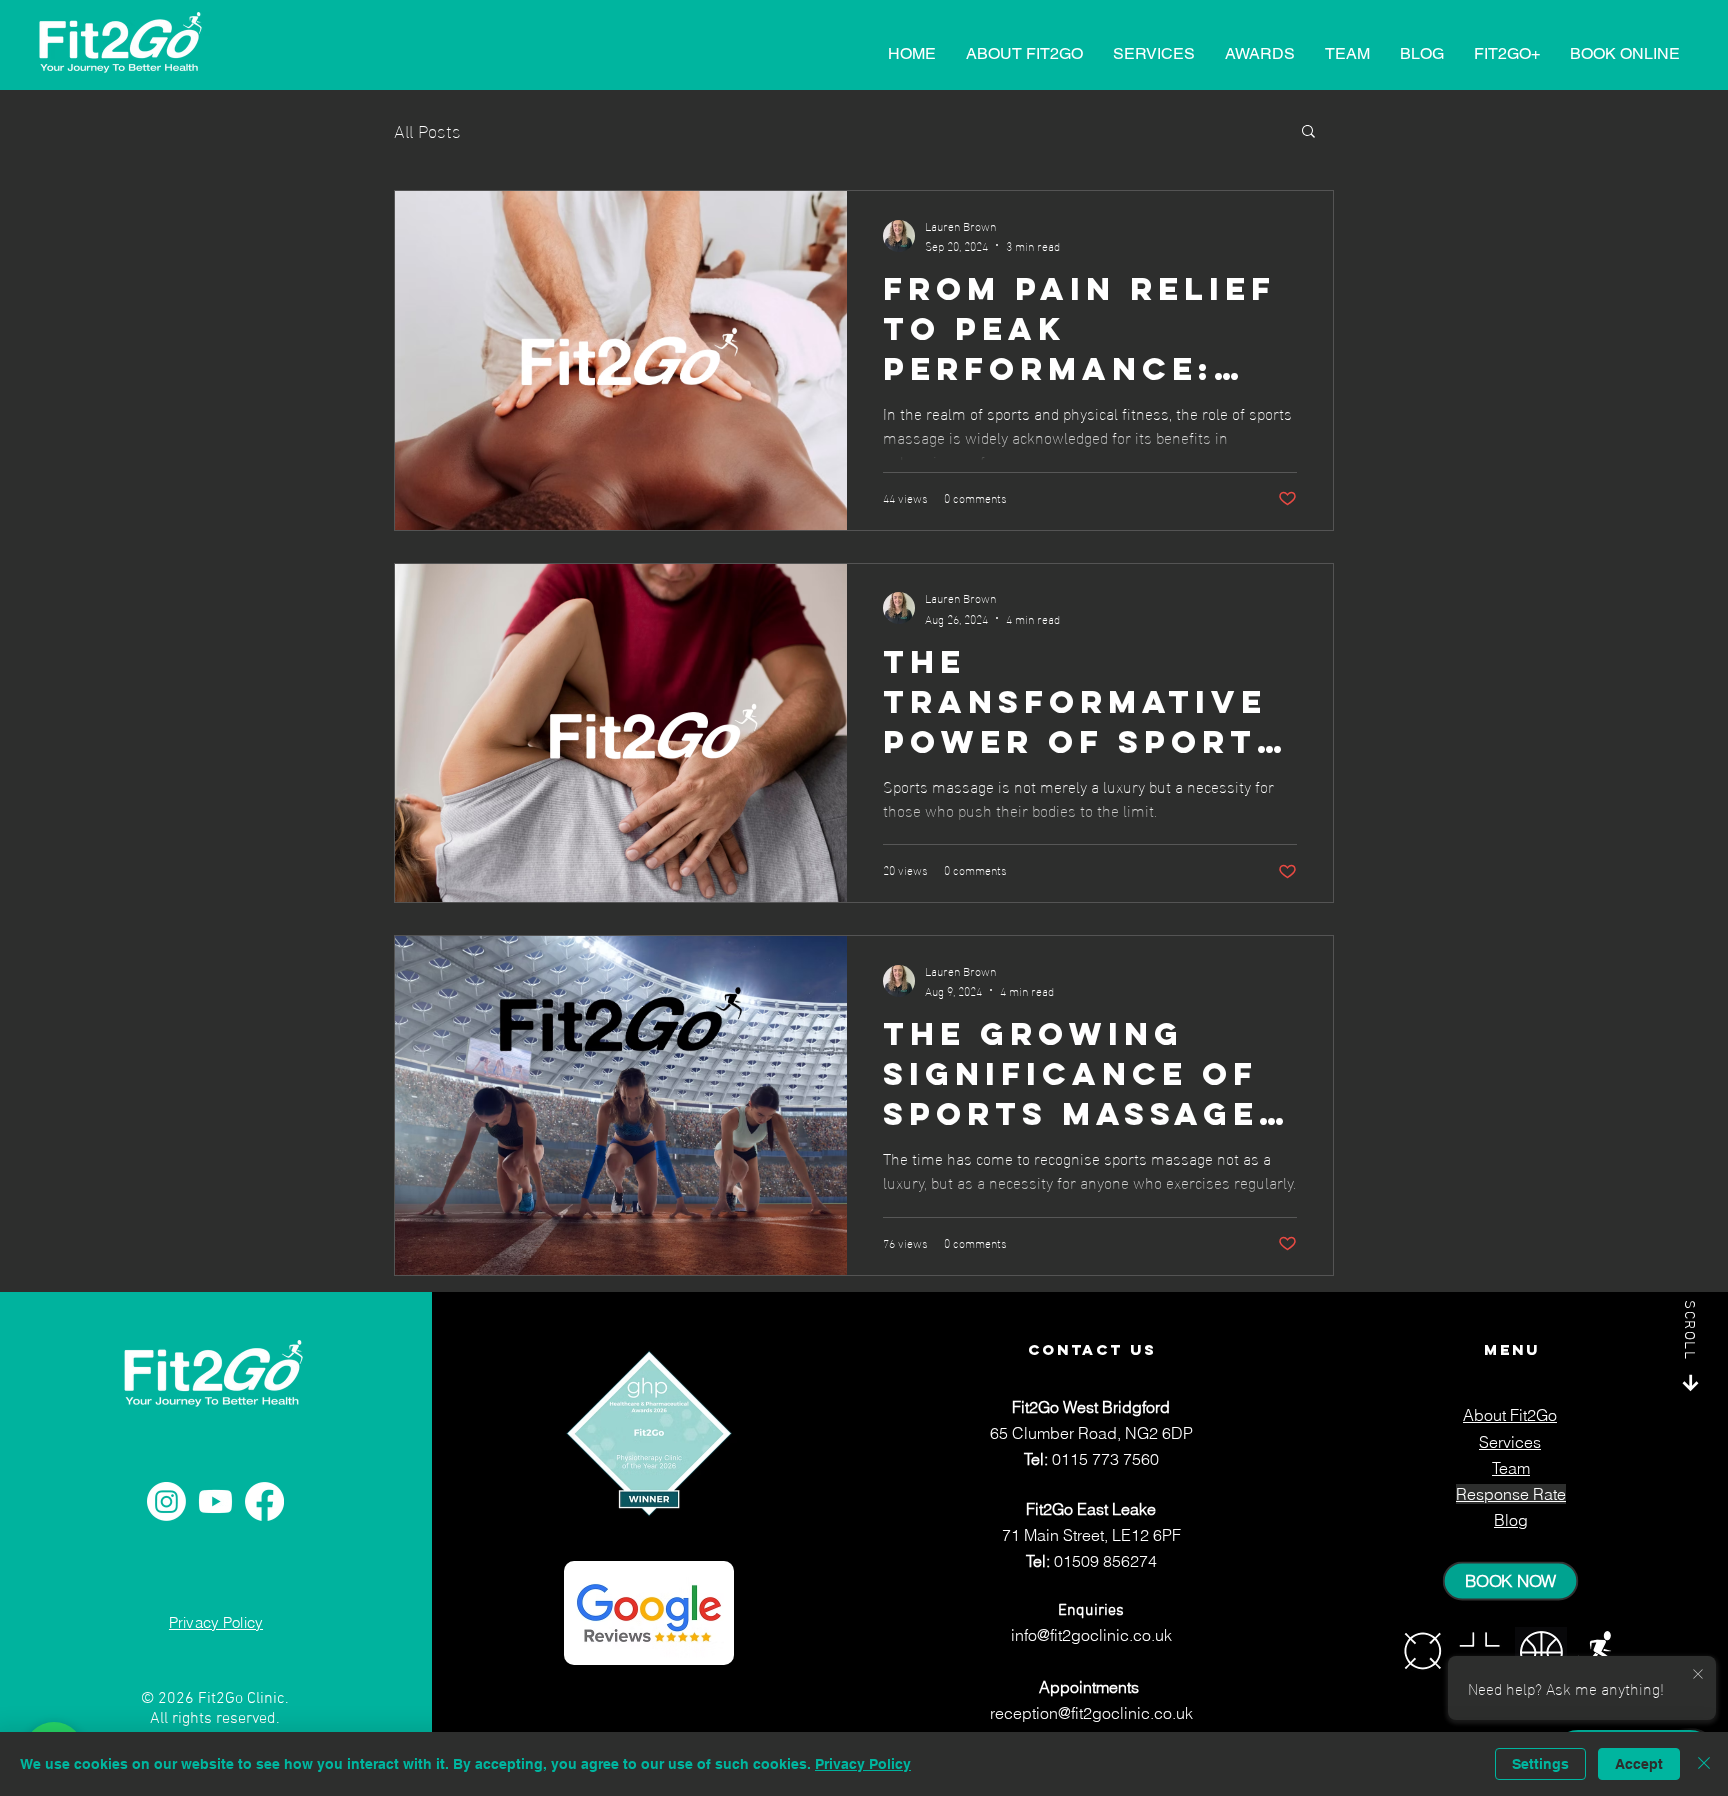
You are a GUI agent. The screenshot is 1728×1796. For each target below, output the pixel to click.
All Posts (427, 129)
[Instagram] (166, 1501)
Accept (1639, 1764)
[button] (1308, 132)
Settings (1540, 1764)
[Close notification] (1698, 1675)
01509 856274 (1105, 1561)
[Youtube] (215, 1501)
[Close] (1704, 1764)
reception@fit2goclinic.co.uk (1091, 1713)
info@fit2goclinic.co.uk (1091, 1635)
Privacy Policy (863, 1764)
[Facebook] (264, 1501)
